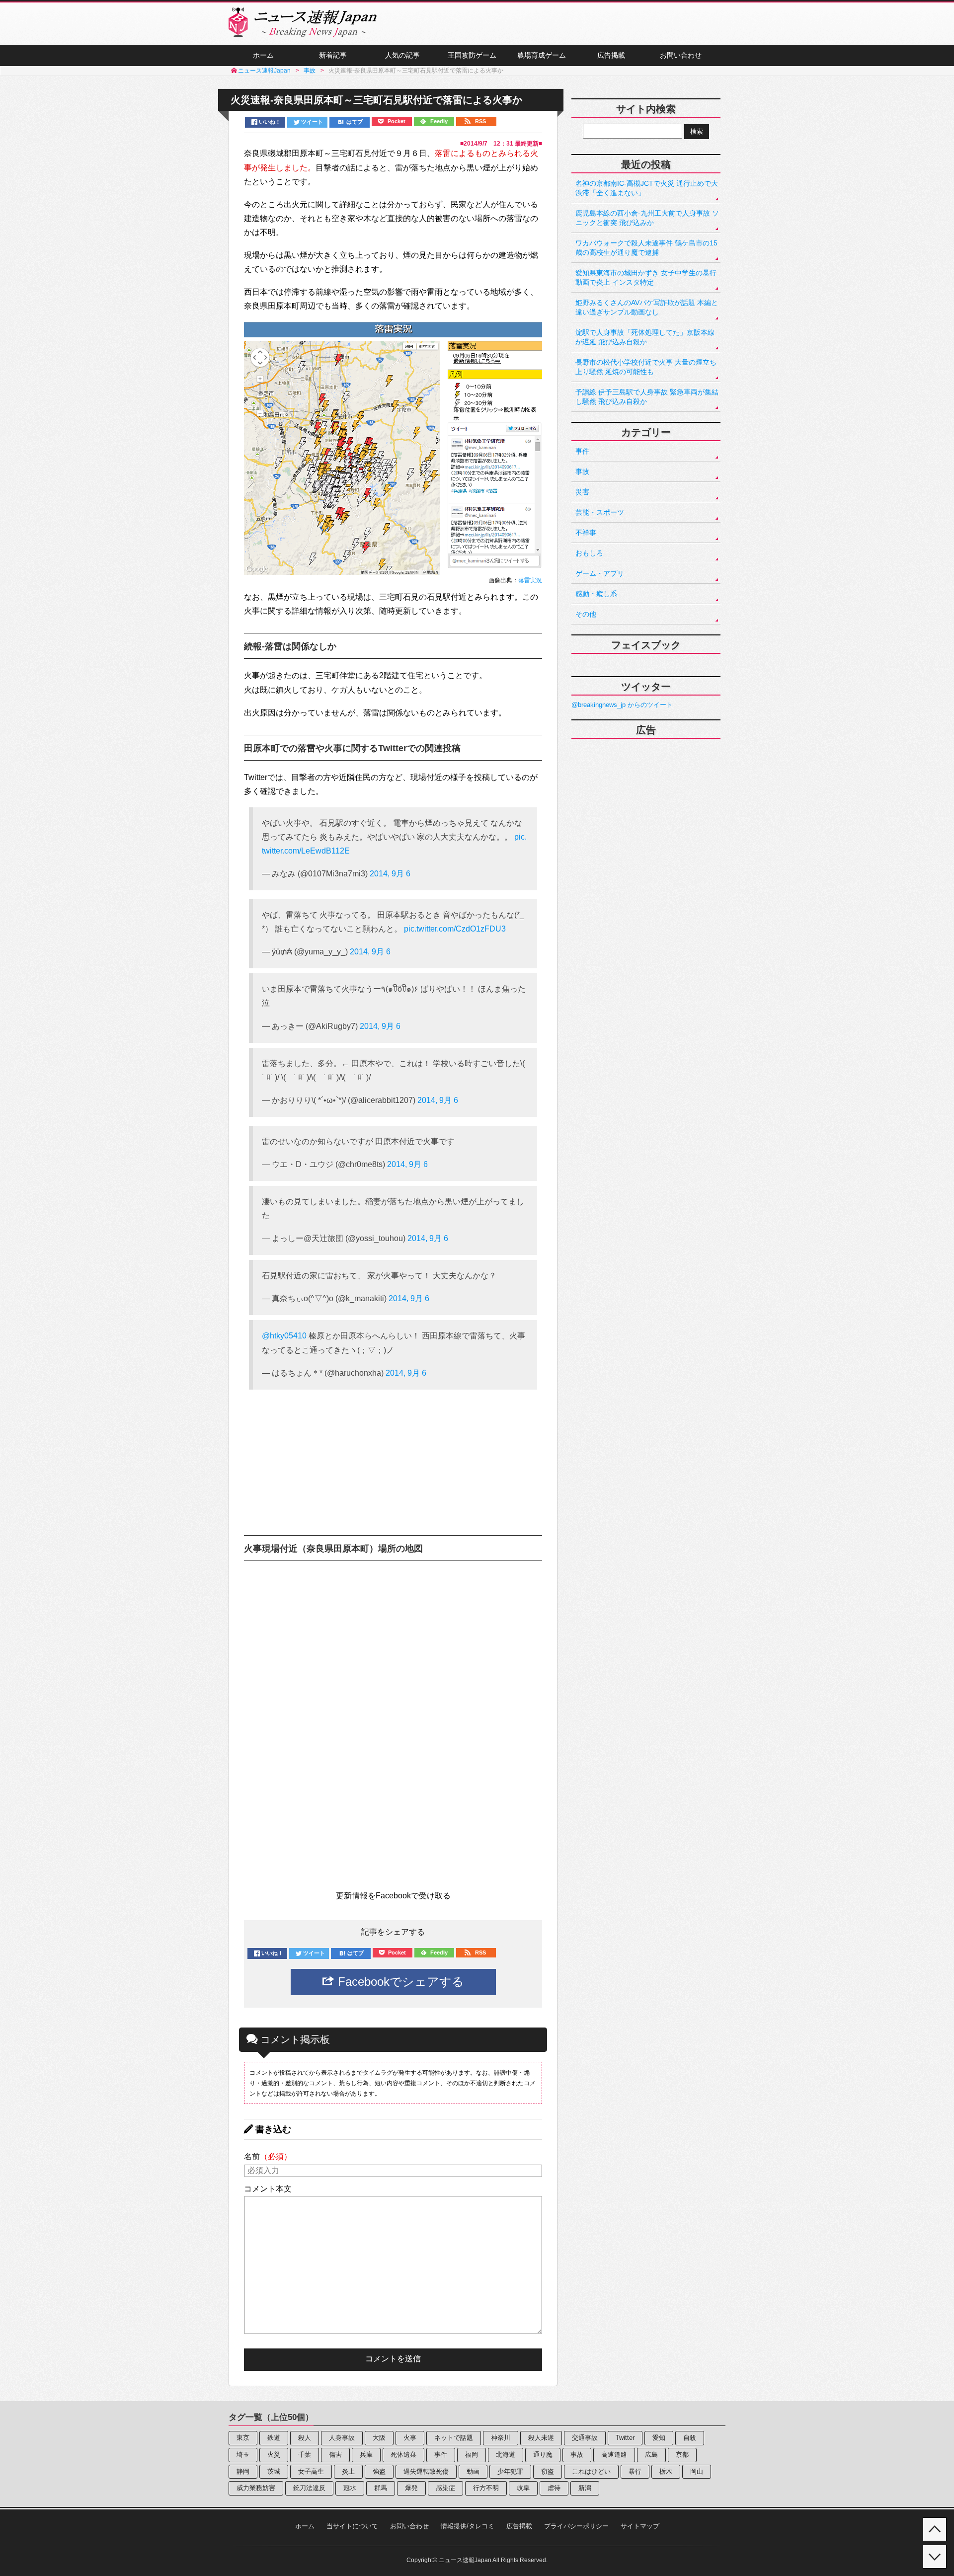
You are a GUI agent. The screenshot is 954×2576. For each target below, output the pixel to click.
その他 (586, 614)
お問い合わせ (681, 55)
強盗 (379, 2471)
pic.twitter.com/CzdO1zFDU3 (455, 929)
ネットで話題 (454, 2438)
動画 (473, 2471)
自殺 (690, 2438)
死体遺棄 (403, 2455)
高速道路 (614, 2455)
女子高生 (311, 2471)
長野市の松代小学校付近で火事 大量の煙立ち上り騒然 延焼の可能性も (646, 367)
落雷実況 (530, 580)
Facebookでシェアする (399, 1982)
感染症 (445, 2488)
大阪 (379, 2438)
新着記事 (333, 55)
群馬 (381, 2488)
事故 (582, 471)
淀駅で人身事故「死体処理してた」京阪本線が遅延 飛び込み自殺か (645, 337)
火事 (410, 2438)
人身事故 (342, 2438)
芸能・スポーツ (600, 512)
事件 (582, 451)
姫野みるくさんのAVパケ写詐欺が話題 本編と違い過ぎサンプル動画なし (647, 307)
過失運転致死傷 (426, 2471)
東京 (243, 2438)
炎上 (348, 2471)
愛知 (659, 2438)
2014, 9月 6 (390, 874)
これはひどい (591, 2471)
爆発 (411, 2488)
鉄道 (274, 2438)
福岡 (472, 2455)
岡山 (697, 2471)
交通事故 (585, 2438)
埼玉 (243, 2455)
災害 (582, 492)
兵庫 (366, 2455)
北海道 (506, 2455)
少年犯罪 (510, 2471)
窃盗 (548, 2471)
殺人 (305, 2438)
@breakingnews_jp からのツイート (622, 705)
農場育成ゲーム (542, 55)
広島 (651, 2455)
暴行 (635, 2471)
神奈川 (501, 2438)
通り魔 (543, 2455)
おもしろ (589, 553)
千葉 (305, 2455)
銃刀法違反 (309, 2488)
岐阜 (523, 2488)
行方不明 (486, 2488)
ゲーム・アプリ (600, 573)
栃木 (666, 2471)
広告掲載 (611, 55)
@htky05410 (284, 1336)
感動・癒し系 (596, 594)
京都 (682, 2455)
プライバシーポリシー (576, 2526)
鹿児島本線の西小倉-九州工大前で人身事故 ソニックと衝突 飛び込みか (647, 218)
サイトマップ (640, 2526)
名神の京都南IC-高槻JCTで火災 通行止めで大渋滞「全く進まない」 (647, 188)
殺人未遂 (541, 2438)
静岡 (243, 2471)
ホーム (263, 55)
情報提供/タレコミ (468, 2526)
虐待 (554, 2488)
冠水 (350, 2488)
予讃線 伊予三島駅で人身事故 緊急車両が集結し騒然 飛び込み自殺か (647, 397)
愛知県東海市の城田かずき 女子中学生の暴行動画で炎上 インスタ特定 (646, 277)
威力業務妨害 (256, 2488)
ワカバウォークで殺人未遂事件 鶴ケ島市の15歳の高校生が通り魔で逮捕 (646, 248)
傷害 (335, 2455)
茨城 (274, 2471)
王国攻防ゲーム (472, 55)
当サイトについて (352, 2526)
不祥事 (586, 533)
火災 (274, 2455)
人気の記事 (402, 55)
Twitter (625, 2438)
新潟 (585, 2488)
